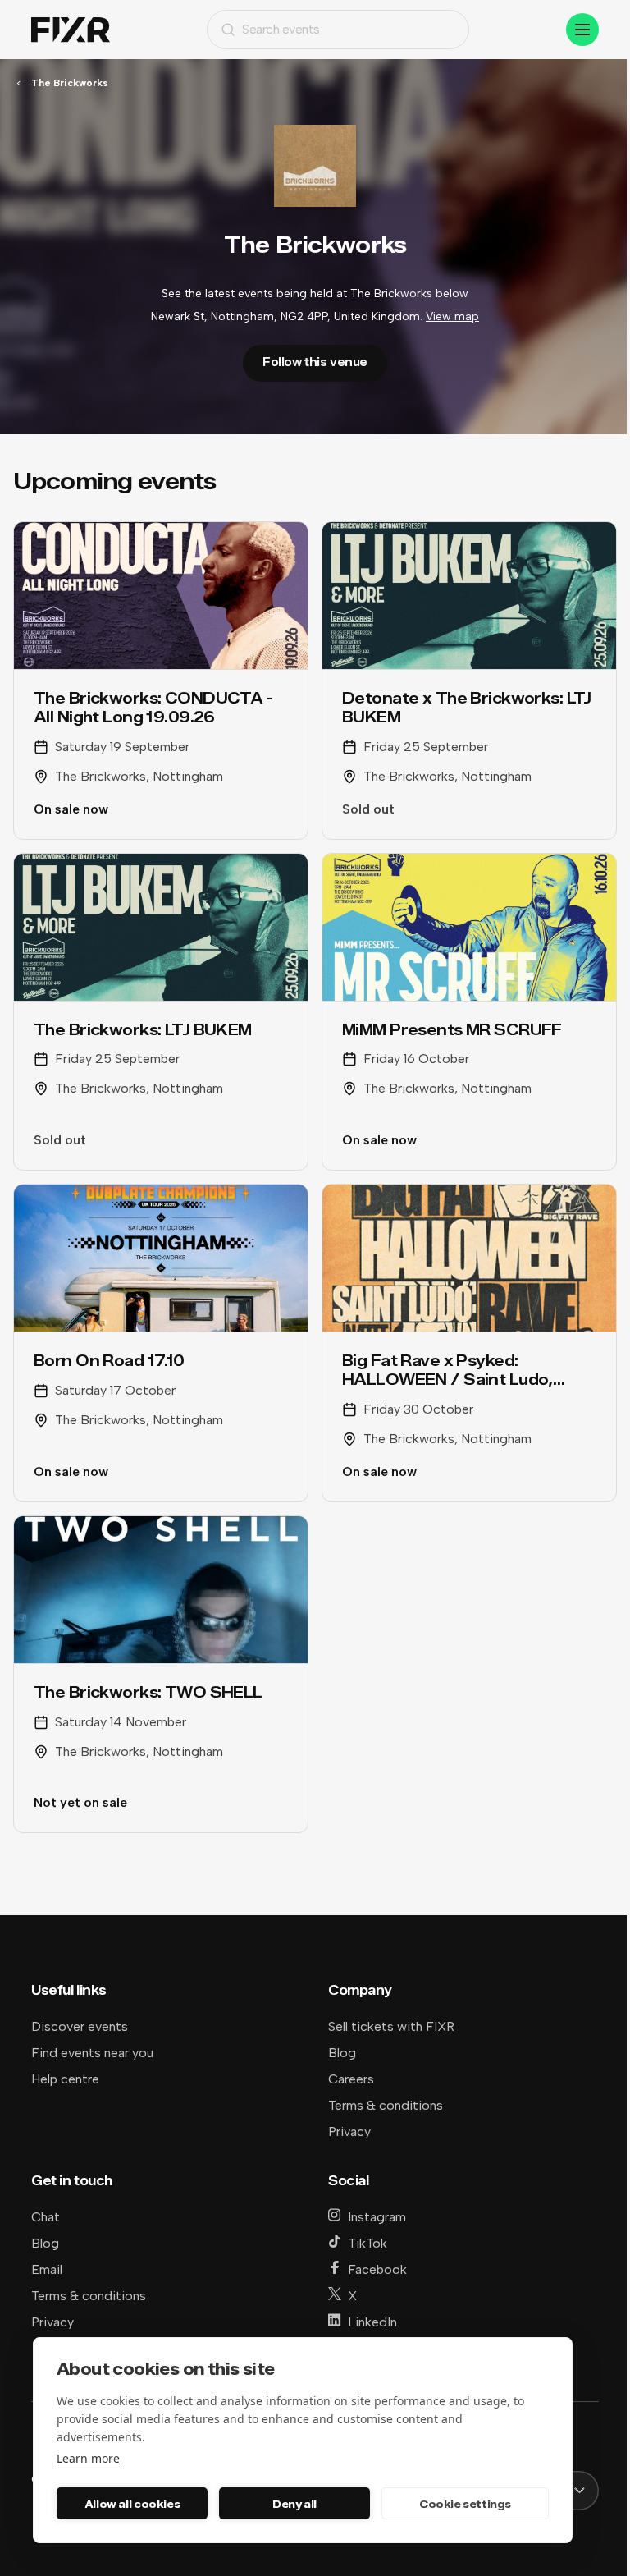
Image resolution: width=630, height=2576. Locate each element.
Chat (46, 2217)
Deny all (294, 2504)
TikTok (367, 2243)
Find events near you (92, 2053)
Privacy (349, 2131)
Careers (351, 2079)
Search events (281, 29)
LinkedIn (372, 2322)
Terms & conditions (386, 2105)
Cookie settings (465, 2504)
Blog (342, 2053)
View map (452, 316)
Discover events (80, 2026)
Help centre (65, 2079)
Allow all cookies (132, 2504)
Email (47, 2269)
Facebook (377, 2269)
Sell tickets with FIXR (391, 2026)
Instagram (377, 2217)
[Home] (71, 30)
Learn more (88, 2458)
